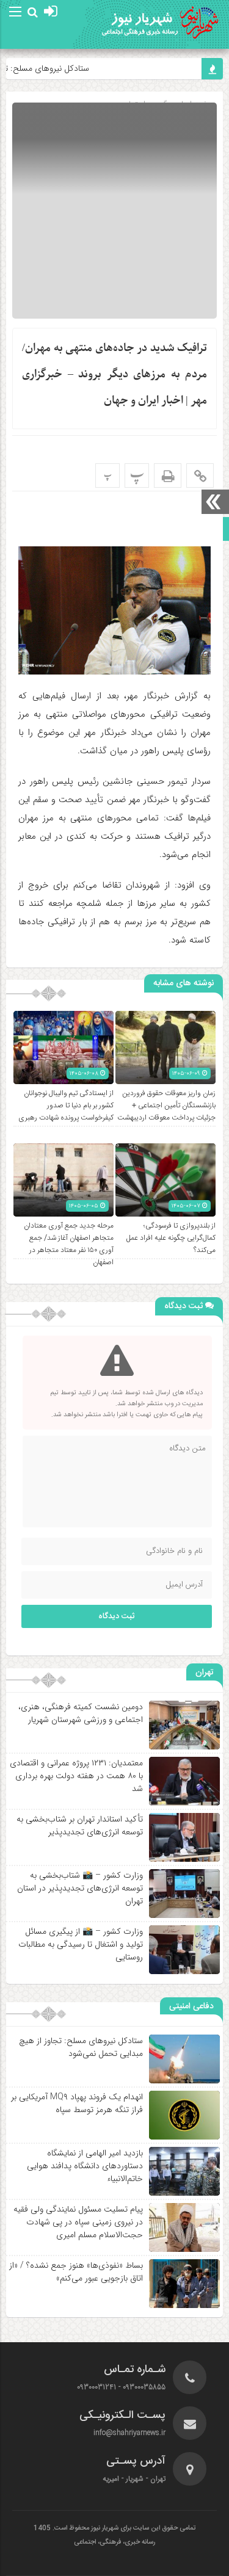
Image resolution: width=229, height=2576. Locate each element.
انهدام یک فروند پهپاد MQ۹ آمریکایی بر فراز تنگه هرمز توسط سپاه (77, 2103)
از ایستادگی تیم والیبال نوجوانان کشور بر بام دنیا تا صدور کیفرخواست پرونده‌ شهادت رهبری (66, 1105)
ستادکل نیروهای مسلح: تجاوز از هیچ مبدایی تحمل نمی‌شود (81, 2047)
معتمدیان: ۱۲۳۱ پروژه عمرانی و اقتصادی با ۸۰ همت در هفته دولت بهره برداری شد (76, 1776)
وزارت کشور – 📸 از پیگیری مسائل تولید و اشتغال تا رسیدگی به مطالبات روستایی (81, 1944)
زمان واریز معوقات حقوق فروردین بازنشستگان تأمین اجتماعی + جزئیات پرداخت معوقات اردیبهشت (166, 1105)
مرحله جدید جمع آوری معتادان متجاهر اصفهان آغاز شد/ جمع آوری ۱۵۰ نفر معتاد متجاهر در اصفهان (69, 1244)
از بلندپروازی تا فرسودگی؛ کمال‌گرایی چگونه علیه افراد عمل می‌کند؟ (171, 1238)
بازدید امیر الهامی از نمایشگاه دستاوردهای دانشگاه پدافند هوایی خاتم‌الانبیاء (85, 2166)
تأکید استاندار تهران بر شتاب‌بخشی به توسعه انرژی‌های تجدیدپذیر (80, 1825)
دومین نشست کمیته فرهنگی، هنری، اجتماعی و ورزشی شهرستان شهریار (81, 1713)
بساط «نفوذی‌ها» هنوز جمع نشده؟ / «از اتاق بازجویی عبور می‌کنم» (76, 2272)
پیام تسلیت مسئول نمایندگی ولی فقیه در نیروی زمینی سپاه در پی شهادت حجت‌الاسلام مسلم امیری (78, 2222)
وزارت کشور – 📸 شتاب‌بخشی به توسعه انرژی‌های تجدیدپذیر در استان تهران (80, 1888)
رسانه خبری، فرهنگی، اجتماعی (114, 2542)
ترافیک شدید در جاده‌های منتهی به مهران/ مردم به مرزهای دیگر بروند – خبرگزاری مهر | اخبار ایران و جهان (114, 374)
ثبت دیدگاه (117, 1616)
